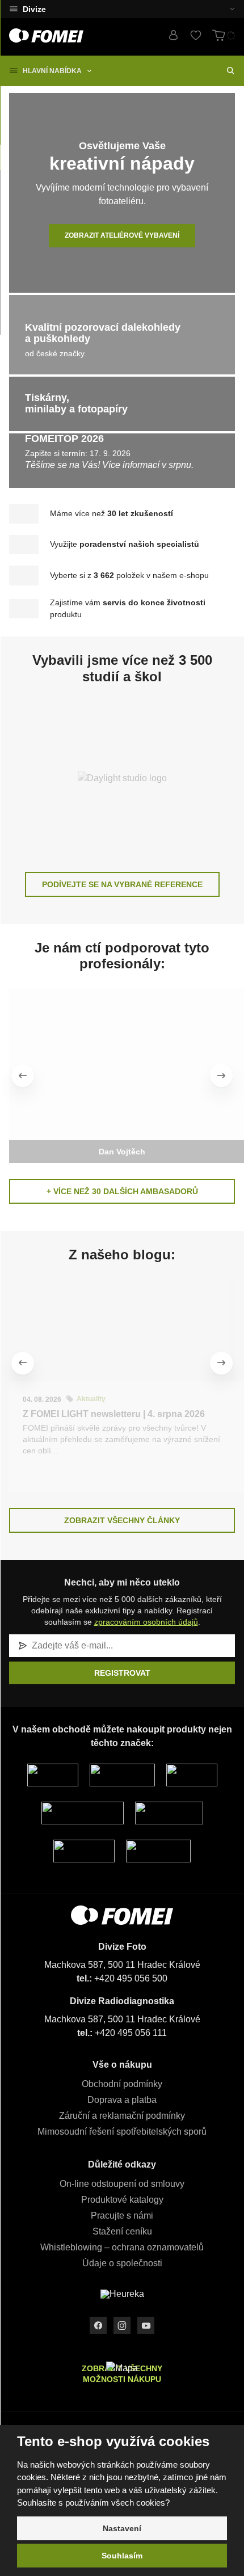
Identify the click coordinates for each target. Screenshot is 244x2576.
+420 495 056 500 (131, 1978)
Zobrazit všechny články (122, 1520)
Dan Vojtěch (122, 1152)
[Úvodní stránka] (46, 35)
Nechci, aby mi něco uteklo (122, 1582)
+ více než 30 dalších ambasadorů (122, 1191)
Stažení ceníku (122, 2231)
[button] (225, 9)
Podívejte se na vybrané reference (122, 884)
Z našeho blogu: (122, 1255)
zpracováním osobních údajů (146, 1622)
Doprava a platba (122, 2100)
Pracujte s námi (122, 2215)
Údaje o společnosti (122, 2263)
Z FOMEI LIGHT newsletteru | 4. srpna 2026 (114, 1414)
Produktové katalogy (122, 2200)
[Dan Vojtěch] (122, 1064)
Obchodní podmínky (122, 2084)
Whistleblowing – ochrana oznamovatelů (122, 2247)
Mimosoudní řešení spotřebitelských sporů (122, 2132)
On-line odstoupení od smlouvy (122, 2184)
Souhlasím (122, 2556)
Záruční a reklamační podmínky (122, 2116)
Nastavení (122, 2528)
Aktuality (91, 1399)
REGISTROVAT (122, 1673)
